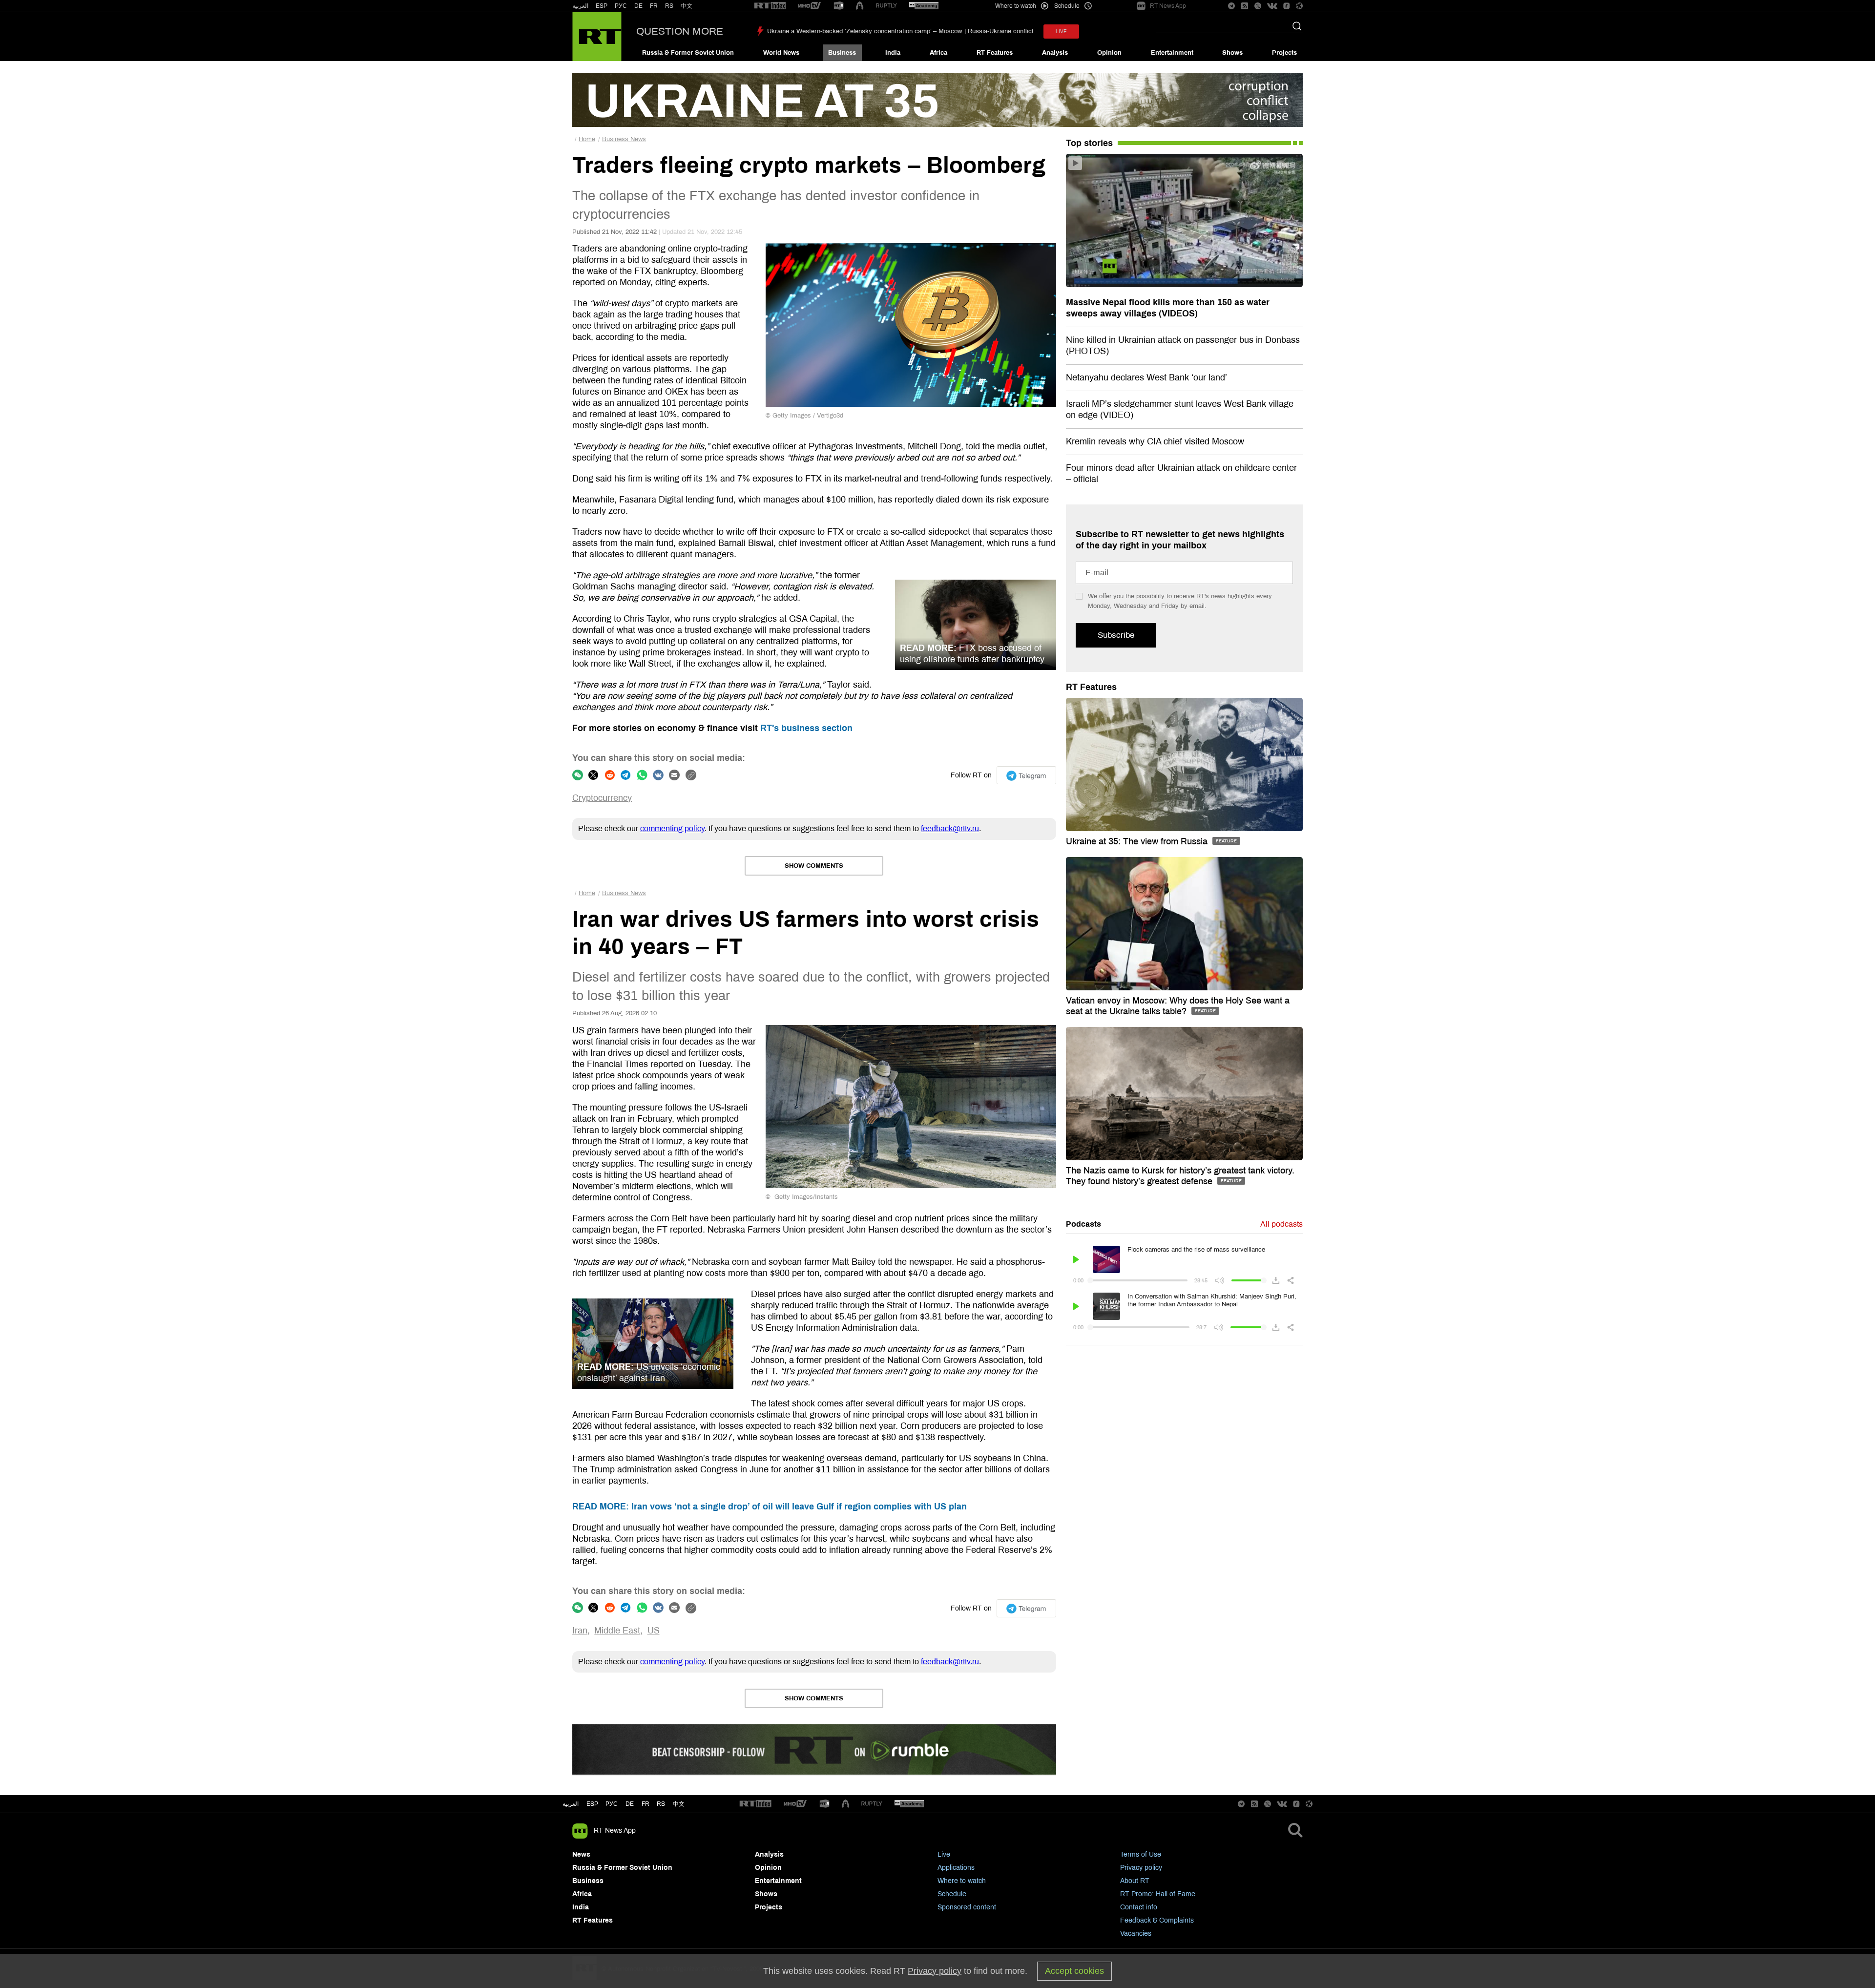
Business (842, 53)
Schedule (952, 1894)
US (654, 1631)
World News (781, 53)
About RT (1135, 1881)
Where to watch (962, 1881)
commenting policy (672, 828)
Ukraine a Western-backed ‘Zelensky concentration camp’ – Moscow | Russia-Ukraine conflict (900, 31)
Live (944, 1854)
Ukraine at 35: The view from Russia (1138, 841)
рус (612, 1804)
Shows (1232, 53)
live (1061, 31)
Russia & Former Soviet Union (688, 53)
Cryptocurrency (602, 798)
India (893, 53)
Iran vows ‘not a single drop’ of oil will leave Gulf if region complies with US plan (770, 1507)
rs (661, 1804)
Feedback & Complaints (1157, 1920)
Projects (1284, 53)
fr (646, 1804)
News (581, 1854)
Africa (938, 53)
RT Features (995, 53)
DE (638, 6)
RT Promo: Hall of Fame (1158, 1894)
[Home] (597, 37)
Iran (580, 1631)
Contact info (1139, 1907)
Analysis (1055, 53)
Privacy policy (1141, 1868)
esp (592, 1804)
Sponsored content (967, 1907)
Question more (680, 31)
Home (587, 139)
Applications (956, 1868)
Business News (624, 139)
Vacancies (1136, 1934)
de (630, 1804)
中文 (687, 6)
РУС (621, 6)
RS (669, 6)
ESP (602, 6)
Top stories (1089, 143)
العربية (580, 6)
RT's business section (806, 728)
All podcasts (1281, 1224)
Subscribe (1116, 635)
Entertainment (1172, 53)
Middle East (617, 1631)
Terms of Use (1141, 1854)
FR (654, 6)
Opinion (1109, 53)
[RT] (770, 6)
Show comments (814, 866)
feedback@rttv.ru (950, 828)
